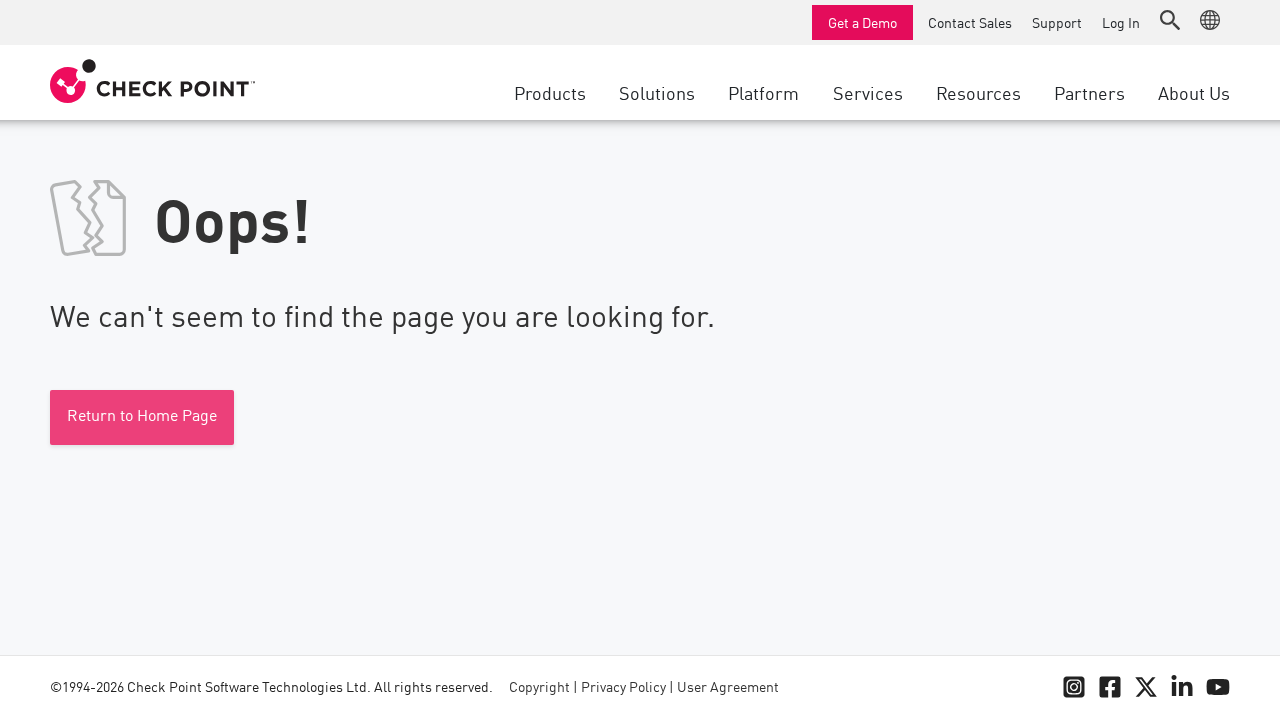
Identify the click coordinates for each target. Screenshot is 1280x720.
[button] (1170, 20)
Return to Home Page (142, 417)
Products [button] (550, 92)
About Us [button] (1194, 92)
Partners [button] (1089, 92)
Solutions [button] (657, 92)
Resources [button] (978, 92)
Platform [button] (763, 92)
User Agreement (728, 688)
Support (1057, 22)
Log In (1121, 22)
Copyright (539, 688)
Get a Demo (862, 22)
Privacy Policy (623, 688)
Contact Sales (970, 22)
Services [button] (868, 92)
